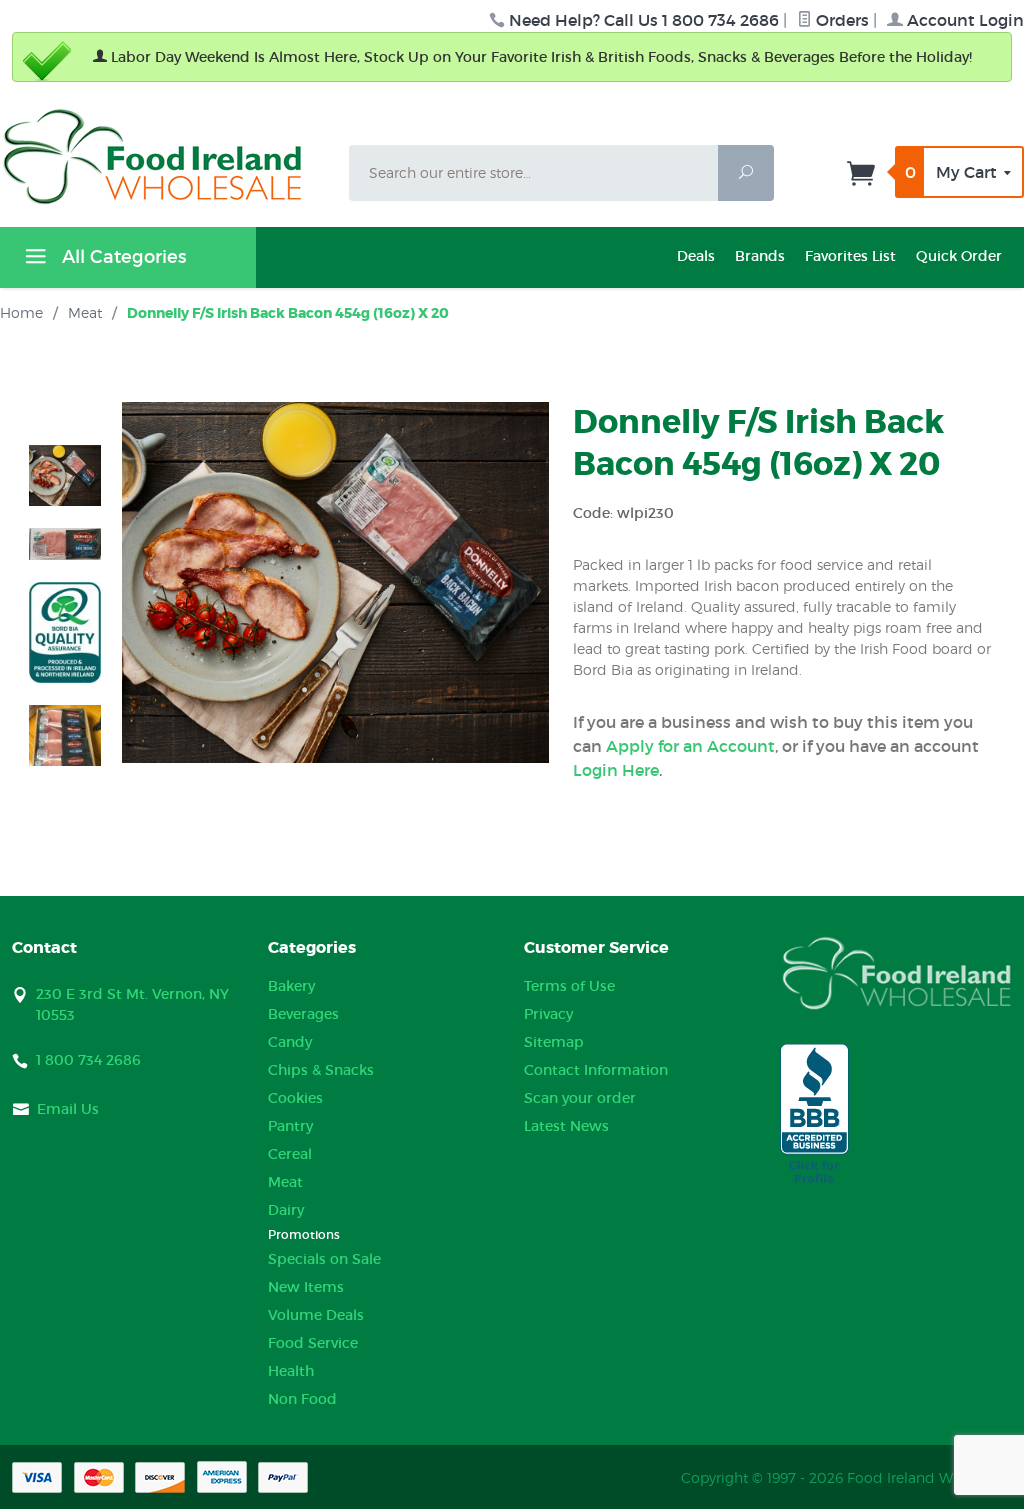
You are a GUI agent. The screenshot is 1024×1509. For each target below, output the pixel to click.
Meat (285, 1182)
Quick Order (959, 256)
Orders (840, 20)
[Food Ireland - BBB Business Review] (814, 1115)
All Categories (121, 257)
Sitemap (554, 1042)
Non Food (302, 1399)
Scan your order (580, 1098)
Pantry (290, 1126)
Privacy (548, 1014)
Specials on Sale (324, 1259)
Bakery (291, 986)
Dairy (286, 1210)
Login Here (616, 770)
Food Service (313, 1343)
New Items (306, 1287)
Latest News (566, 1126)
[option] (65, 475)
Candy (290, 1042)
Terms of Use (569, 986)
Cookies (295, 1098)
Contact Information (596, 1070)
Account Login (963, 20)
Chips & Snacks (321, 1070)
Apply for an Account (690, 746)
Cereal (290, 1154)
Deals (696, 256)
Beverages (303, 1014)
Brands (760, 256)
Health (291, 1371)
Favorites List (850, 256)
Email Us (68, 1109)
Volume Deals (316, 1315)
